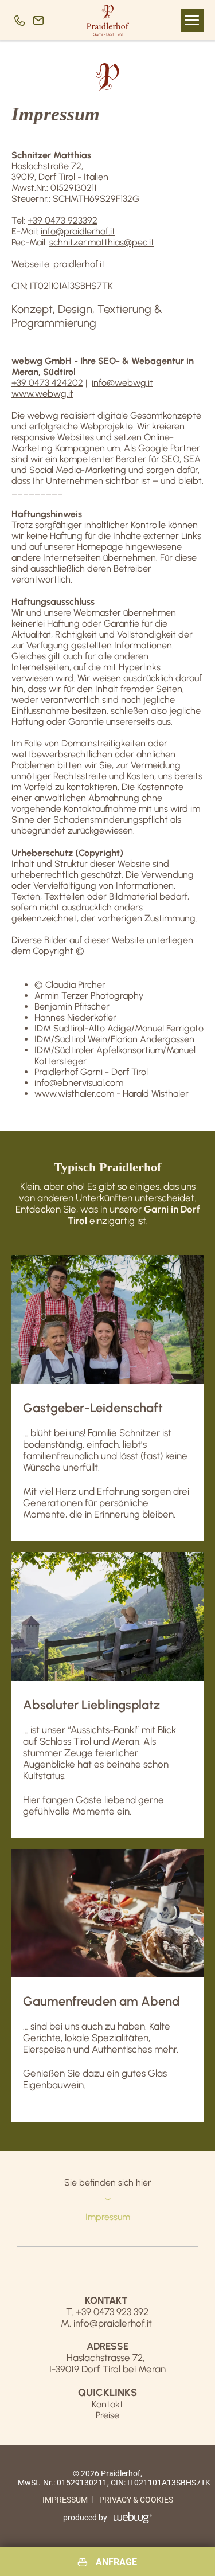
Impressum (65, 2500)
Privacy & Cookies (136, 2500)
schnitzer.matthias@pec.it (102, 242)
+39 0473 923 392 (112, 2312)
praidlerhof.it (79, 264)
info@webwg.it (122, 383)
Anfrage (116, 2562)
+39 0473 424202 (47, 383)
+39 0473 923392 (62, 220)
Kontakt (107, 2404)
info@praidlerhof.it (78, 231)
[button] (192, 20)
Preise (107, 2415)
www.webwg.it (42, 394)
